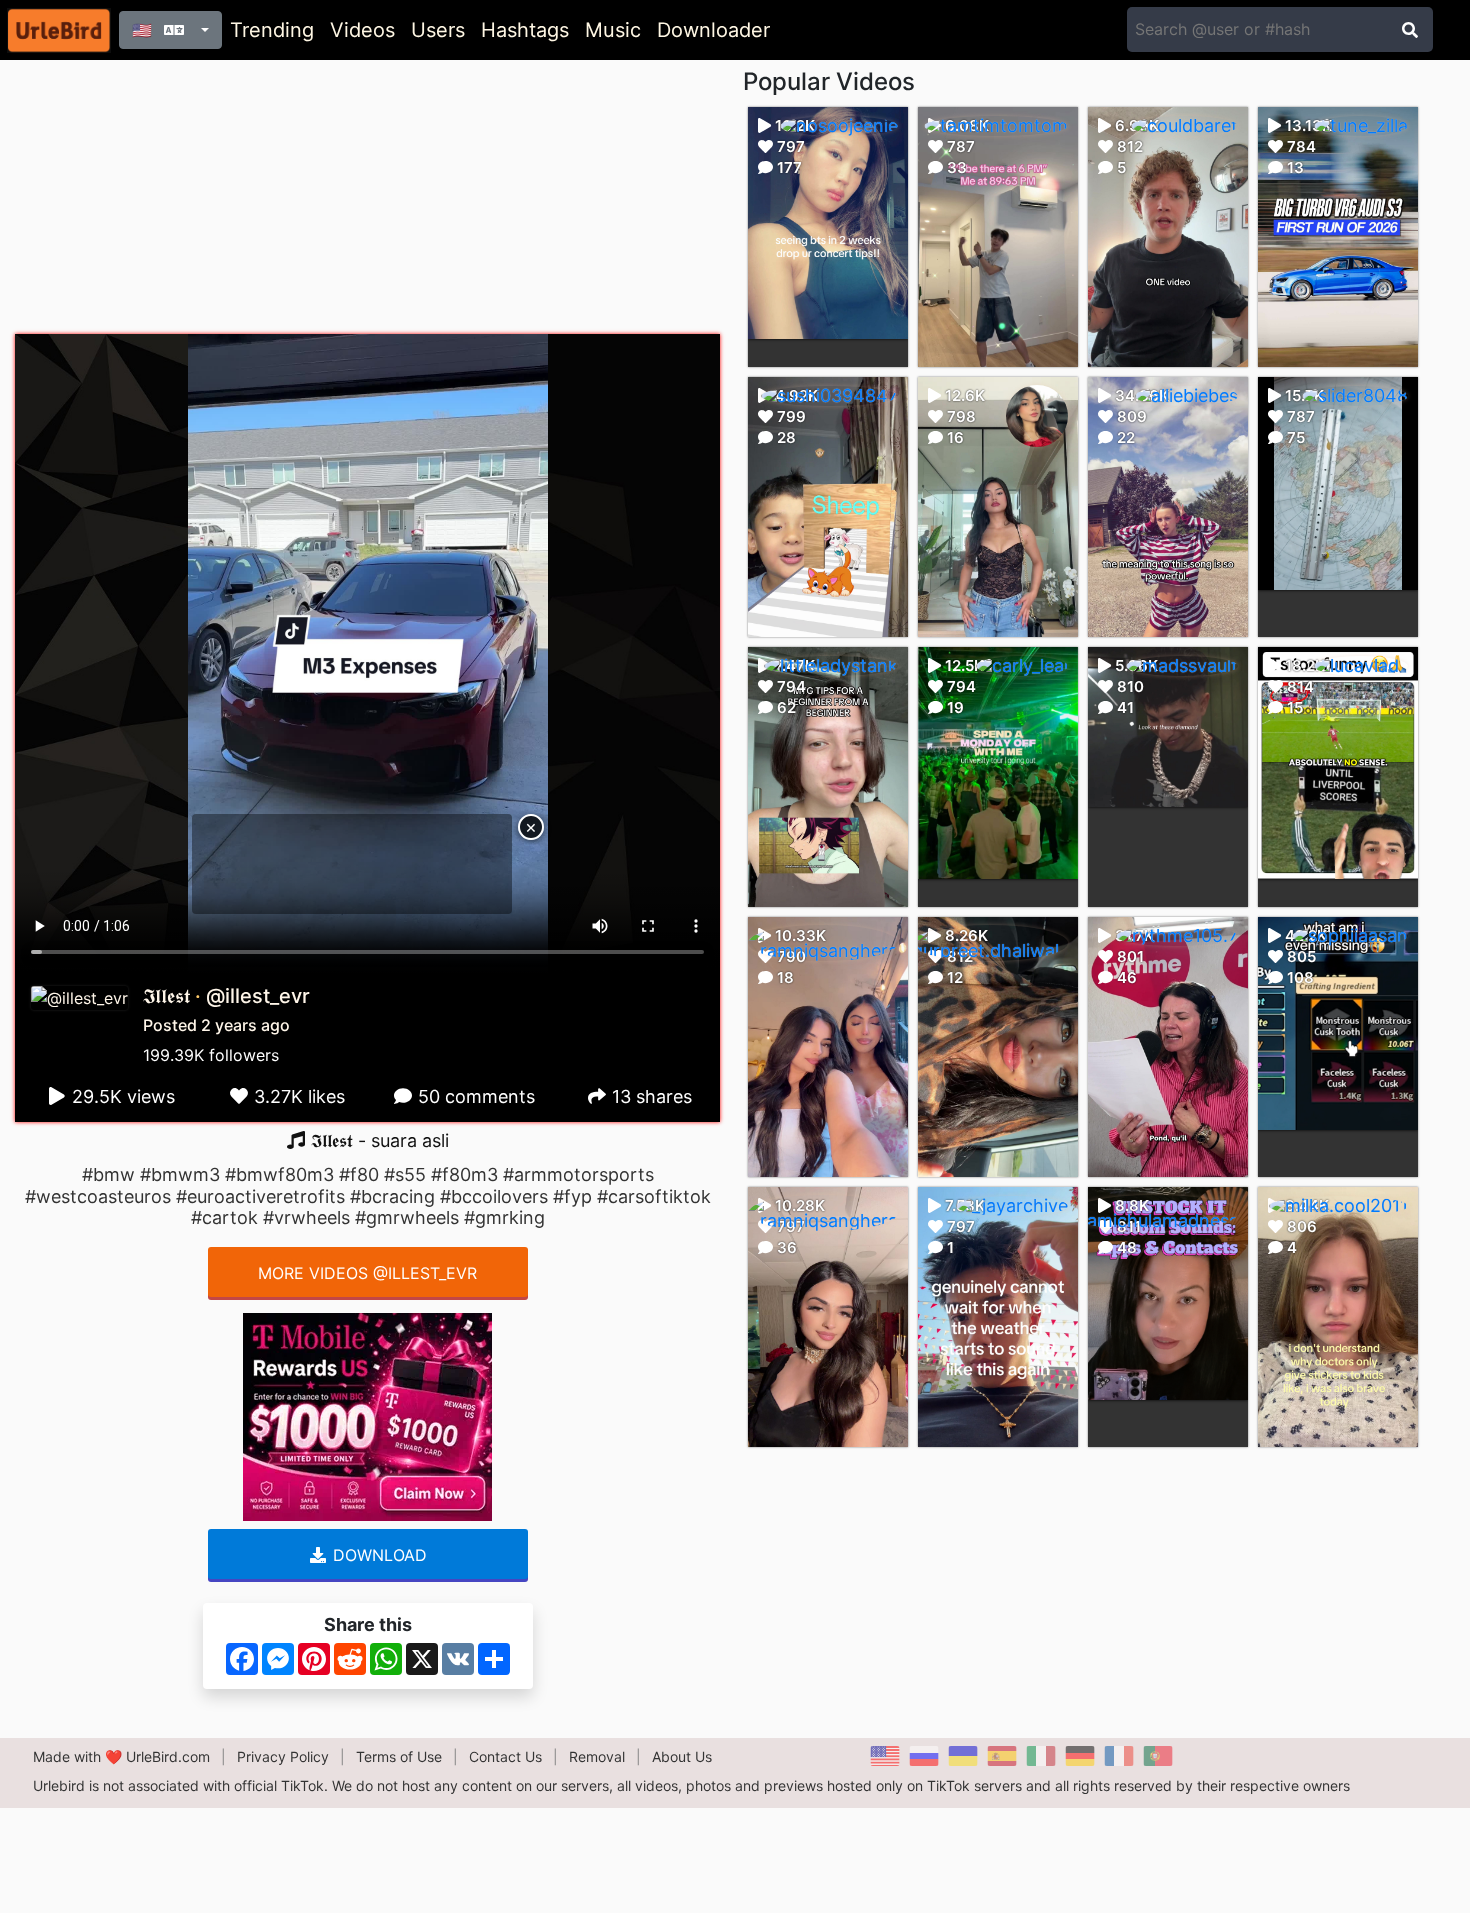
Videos (362, 30)
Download (377, 1555)
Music (613, 30)
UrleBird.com (168, 1756)
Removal (597, 1756)
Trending (272, 30)
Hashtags (525, 30)
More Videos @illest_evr (367, 1273)
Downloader (713, 30)
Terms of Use (399, 1756)
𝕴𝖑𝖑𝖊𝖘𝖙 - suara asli (377, 1140)
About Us (682, 1756)
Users (438, 30)
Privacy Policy (283, 1756)
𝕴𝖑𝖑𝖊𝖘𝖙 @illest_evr (226, 996)
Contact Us (505, 1756)
